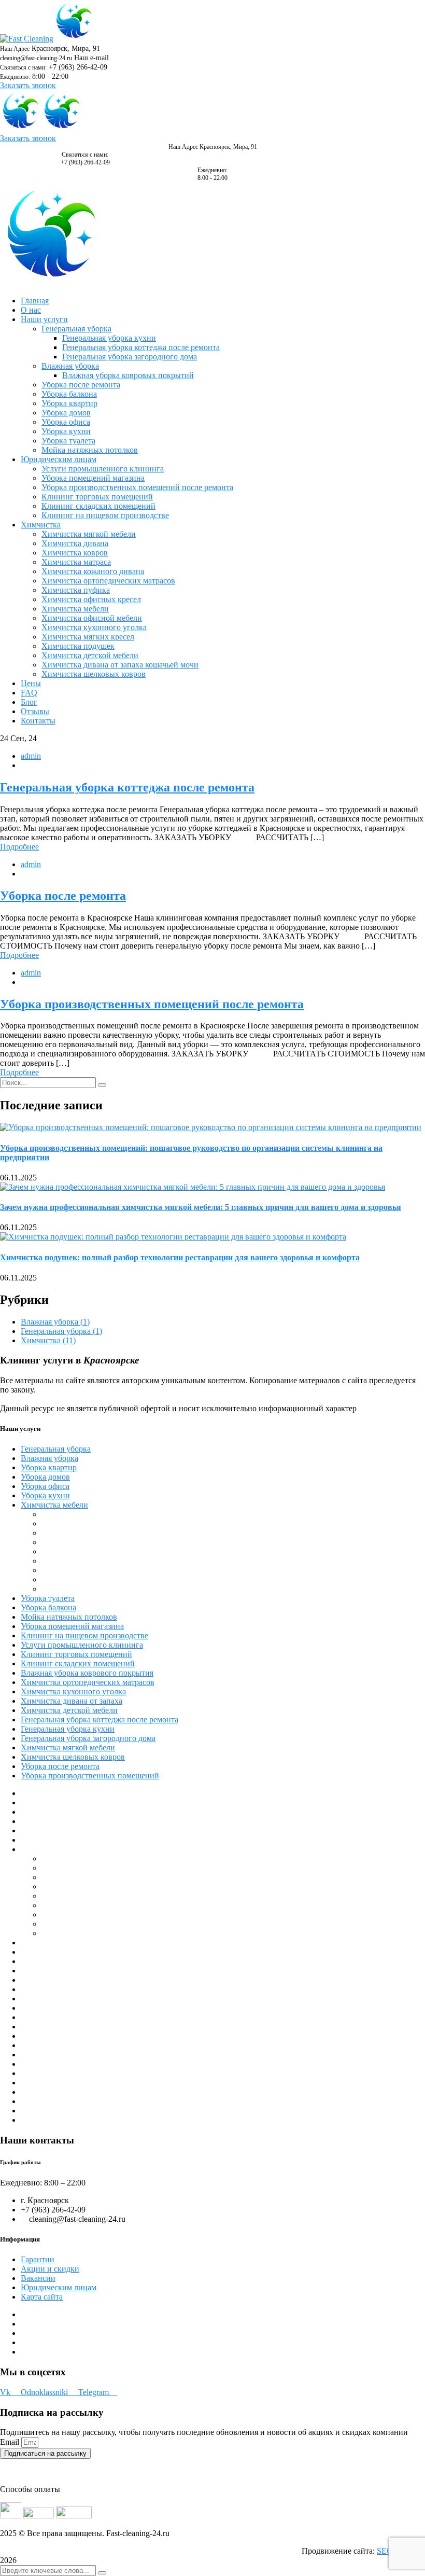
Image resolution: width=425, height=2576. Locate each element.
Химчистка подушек (78, 1551)
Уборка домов (45, 1477)
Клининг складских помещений (78, 1663)
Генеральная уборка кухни (68, 1729)
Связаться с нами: (23, 67)
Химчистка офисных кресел (91, 1589)
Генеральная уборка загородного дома (88, 1738)
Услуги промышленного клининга (82, 1645)
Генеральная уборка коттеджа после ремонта (127, 787)
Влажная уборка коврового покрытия (87, 1673)
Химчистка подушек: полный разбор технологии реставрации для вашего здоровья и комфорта (180, 1257)
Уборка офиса (45, 1486)
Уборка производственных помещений (90, 1776)
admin (31, 756)
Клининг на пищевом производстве (84, 1635)
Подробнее (19, 847)
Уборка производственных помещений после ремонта (152, 1004)
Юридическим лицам (59, 2287)
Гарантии (38, 2259)
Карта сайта (42, 2297)
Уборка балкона (48, 1607)
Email (11, 2442)
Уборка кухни (45, 1495)
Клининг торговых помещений (76, 1654)
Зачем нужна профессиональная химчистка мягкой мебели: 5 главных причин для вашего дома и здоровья (201, 1207)
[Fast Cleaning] (27, 39)
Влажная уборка (55, 1322)
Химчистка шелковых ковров (73, 1757)
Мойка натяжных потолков (69, 1617)
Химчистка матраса (76, 1523)
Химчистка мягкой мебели (68, 1747)
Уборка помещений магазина (72, 1626)
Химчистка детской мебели (69, 1710)
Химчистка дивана (75, 1514)
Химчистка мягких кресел (88, 1533)
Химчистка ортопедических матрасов (88, 1682)
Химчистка (48, 1340)
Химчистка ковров (75, 1561)
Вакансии (38, 2278)
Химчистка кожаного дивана (93, 1570)
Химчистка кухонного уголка (73, 1691)
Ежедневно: (15, 77)
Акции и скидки (50, 2269)
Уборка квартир (49, 1467)
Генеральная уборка (61, 1331)
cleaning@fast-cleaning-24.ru (36, 58)
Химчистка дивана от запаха (72, 1701)
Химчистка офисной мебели (92, 1542)
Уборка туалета (48, 1598)
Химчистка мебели (54, 1505)
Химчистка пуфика (76, 1579)
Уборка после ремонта (63, 896)
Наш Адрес (15, 49)
